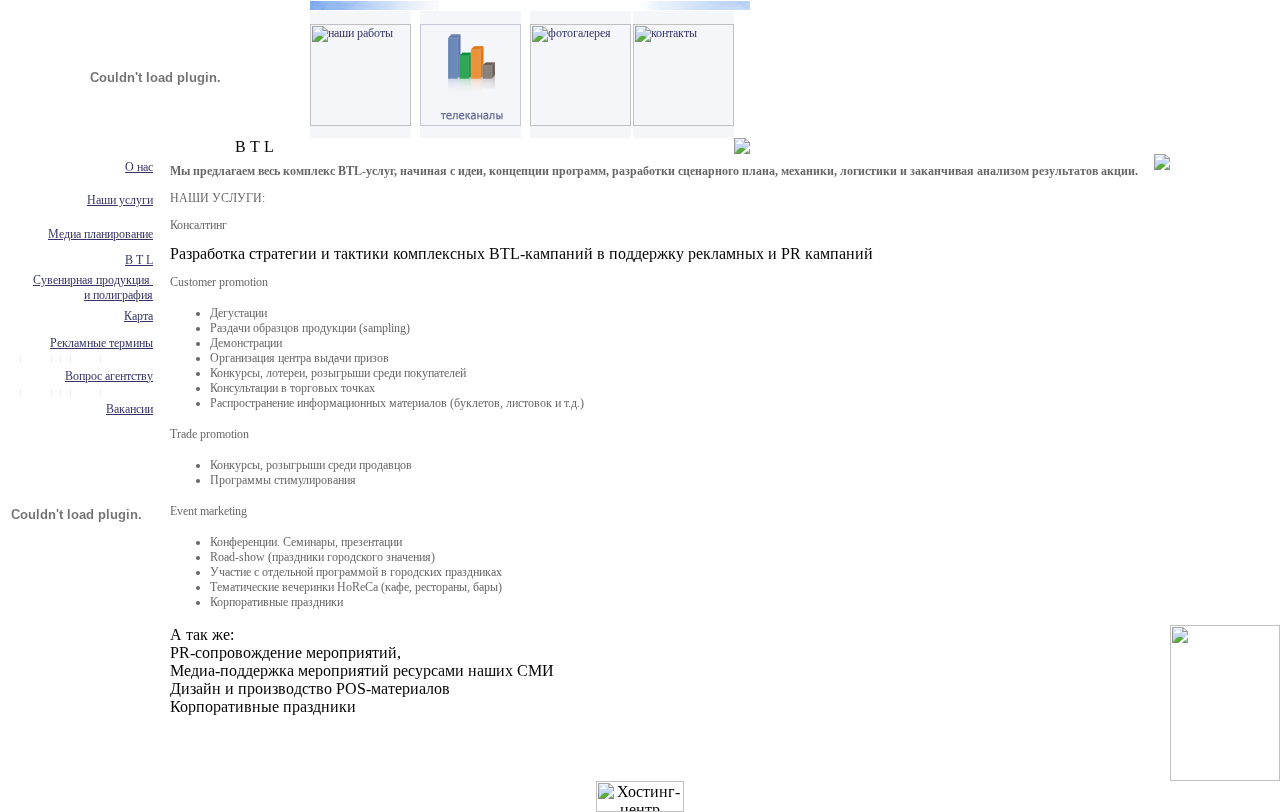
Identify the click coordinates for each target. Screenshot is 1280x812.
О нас (139, 167)
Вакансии (129, 409)
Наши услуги (120, 200)
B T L (139, 260)
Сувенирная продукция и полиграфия (93, 287)
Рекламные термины (101, 343)
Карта (138, 316)
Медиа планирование (100, 234)
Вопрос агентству (109, 376)
